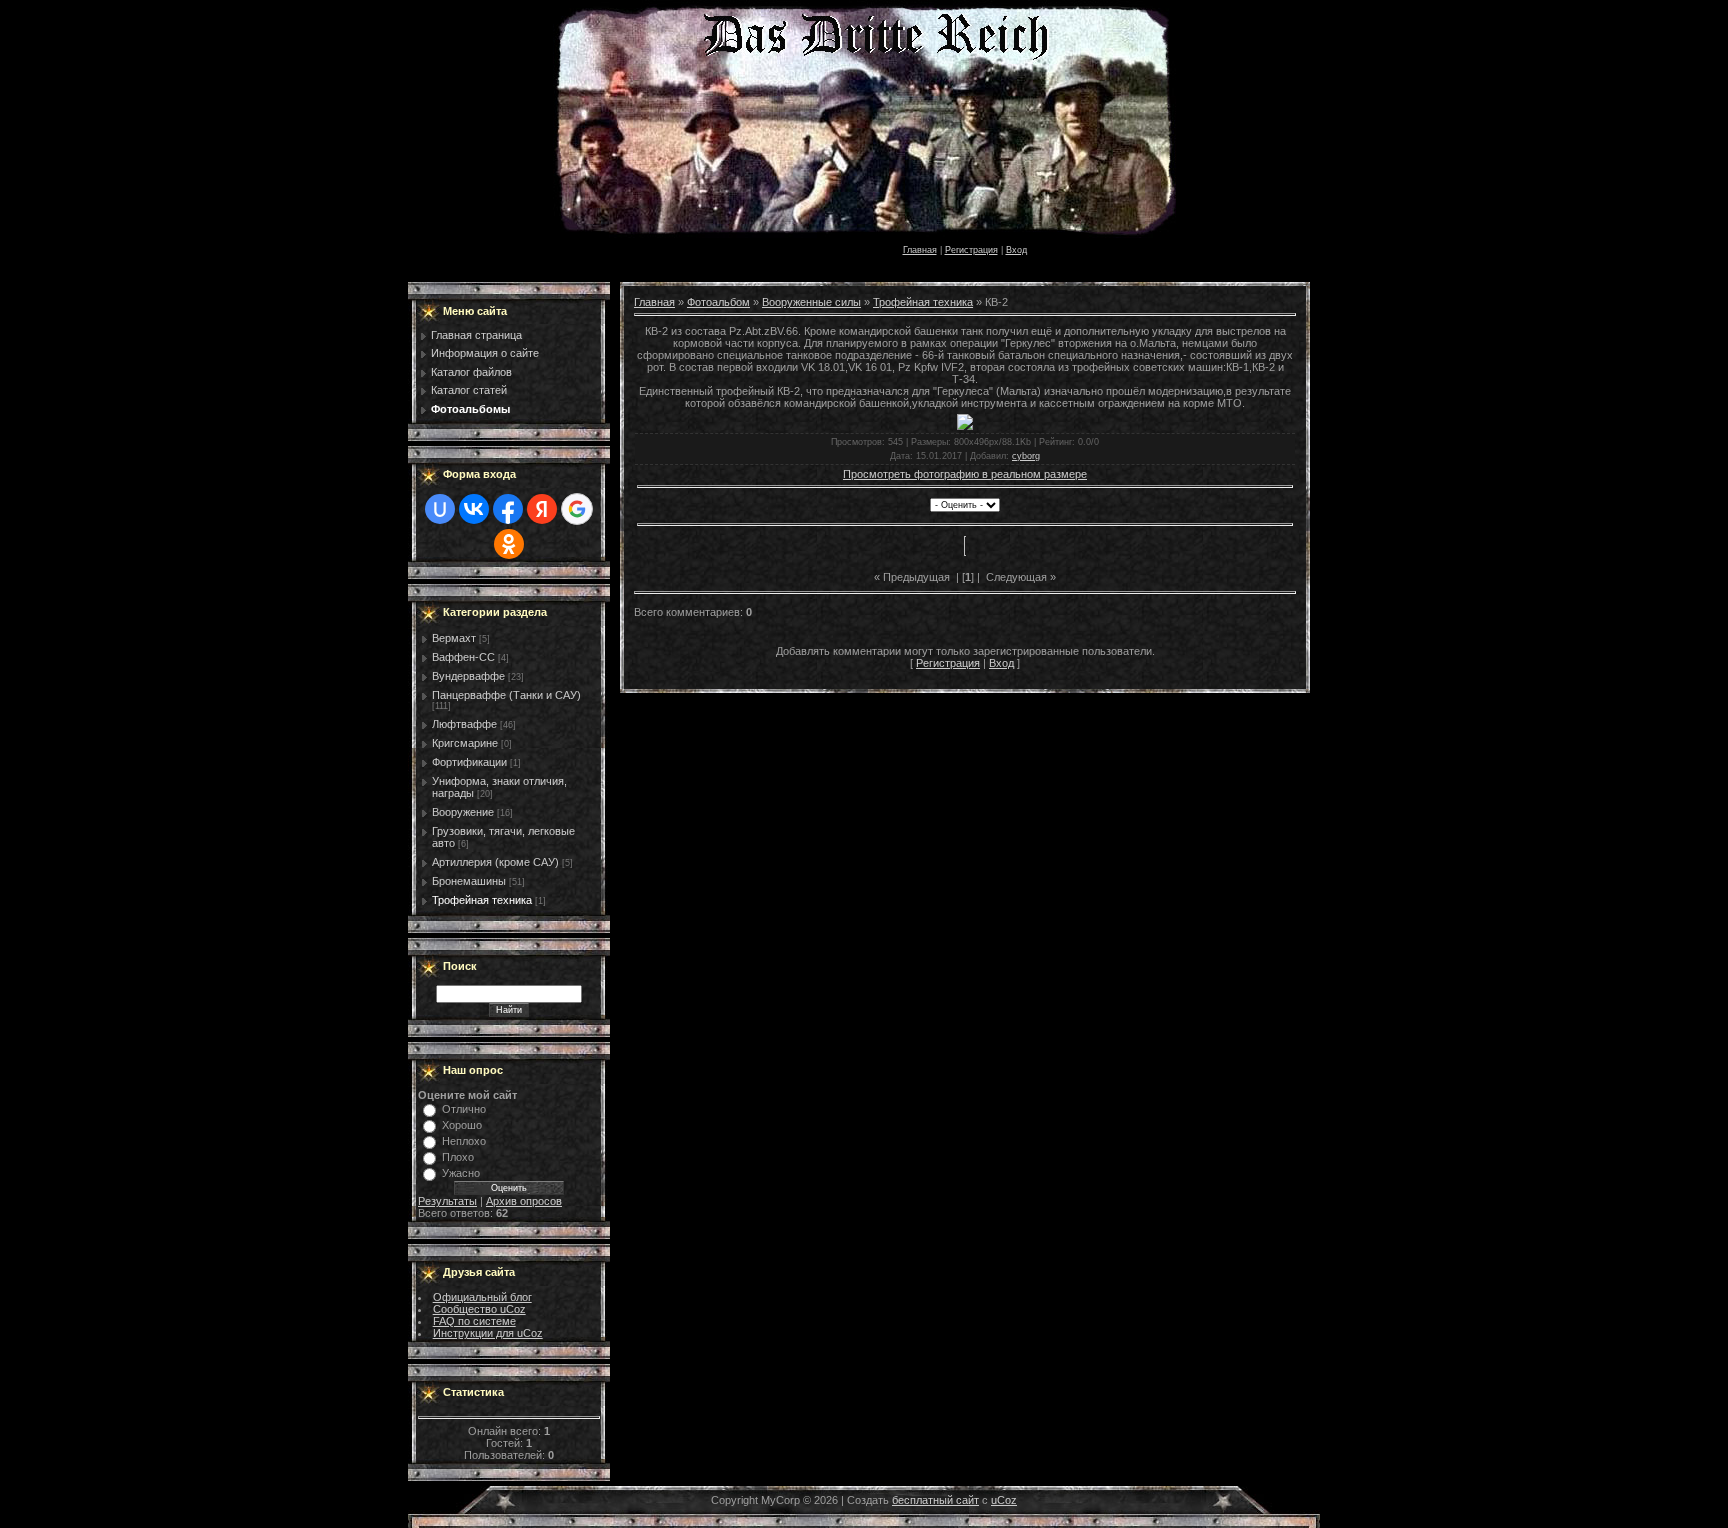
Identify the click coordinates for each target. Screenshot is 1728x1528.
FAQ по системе (474, 1321)
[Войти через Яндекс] (542, 509)
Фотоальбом (718, 302)
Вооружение (463, 812)
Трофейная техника (482, 900)
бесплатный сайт (935, 1500)
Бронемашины (469, 881)
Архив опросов (524, 1201)
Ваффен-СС (463, 657)
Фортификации (469, 762)
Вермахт (454, 638)
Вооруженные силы (811, 302)
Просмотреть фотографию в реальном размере (965, 474)
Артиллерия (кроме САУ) (495, 862)
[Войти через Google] (577, 509)
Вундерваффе (468, 676)
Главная (920, 250)
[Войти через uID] (440, 509)
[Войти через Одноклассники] (509, 544)
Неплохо (464, 1141)
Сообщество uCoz (479, 1309)
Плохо (458, 1157)
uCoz (1004, 1500)
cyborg (1026, 456)
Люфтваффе (464, 724)
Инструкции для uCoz (488, 1333)
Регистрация (971, 250)
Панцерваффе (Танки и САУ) (506, 695)
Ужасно (461, 1173)
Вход (1016, 250)
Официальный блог (482, 1297)
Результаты (447, 1201)
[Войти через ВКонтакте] (474, 509)
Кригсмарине (465, 743)
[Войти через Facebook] (508, 509)
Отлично (464, 1109)
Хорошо (462, 1125)
